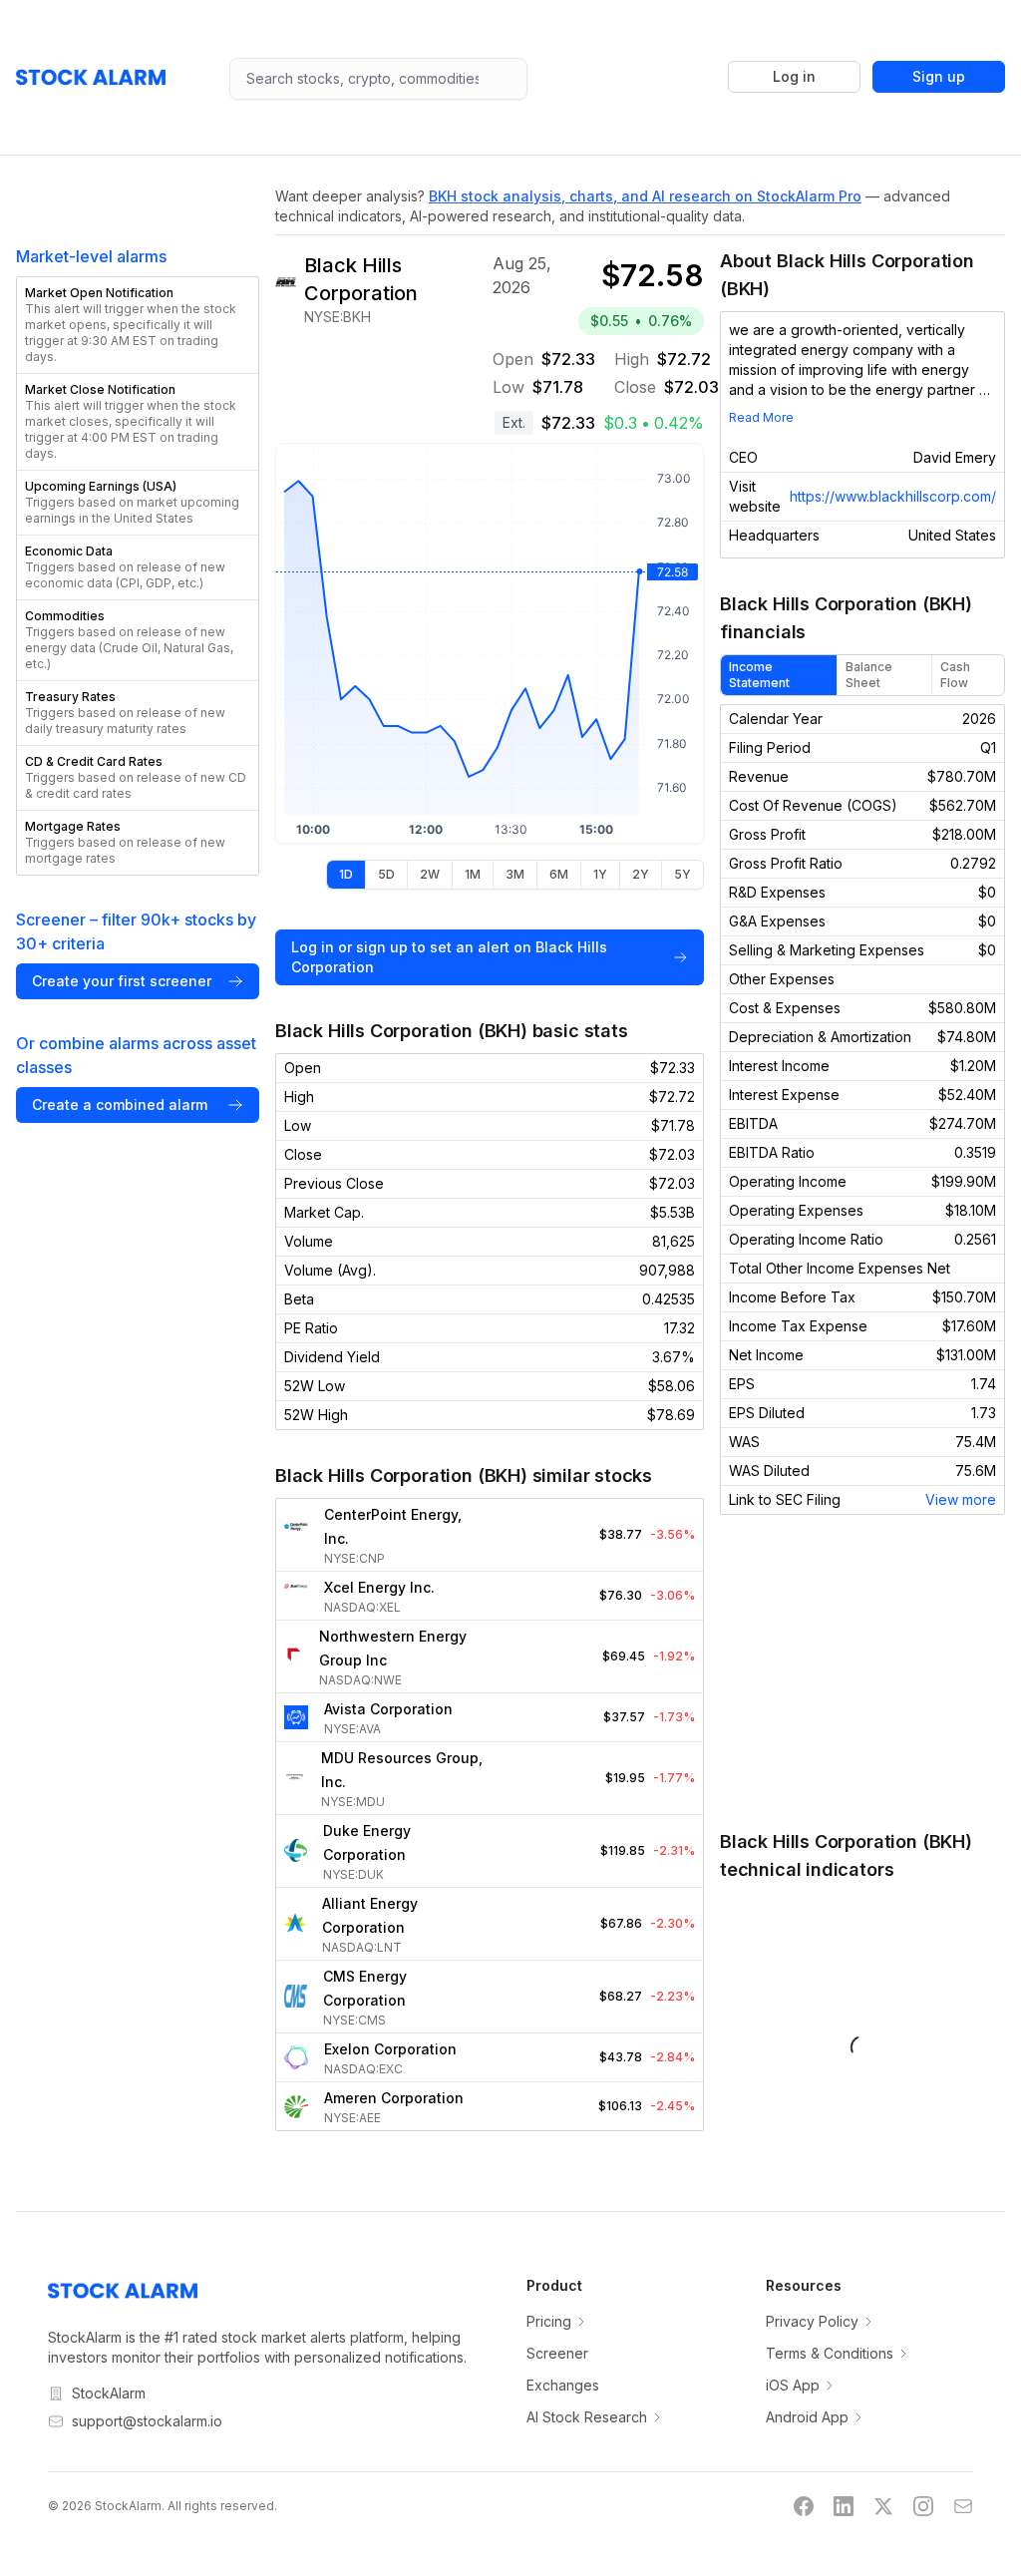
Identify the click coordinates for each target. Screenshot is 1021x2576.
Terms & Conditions (830, 2353)
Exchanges (563, 2385)
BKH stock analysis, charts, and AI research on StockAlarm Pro (645, 196)
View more (961, 1499)
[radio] (346, 875)
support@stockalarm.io (147, 2421)
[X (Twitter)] (883, 2506)
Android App (807, 2417)
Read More (761, 417)
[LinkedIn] (844, 2506)
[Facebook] (804, 2506)
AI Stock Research (587, 2417)
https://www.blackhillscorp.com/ (893, 496)
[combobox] (378, 79)
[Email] (963, 2506)
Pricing (549, 2321)
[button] (138, 325)
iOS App (793, 2385)
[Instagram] (923, 2506)
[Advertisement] (862, 1671)
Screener (557, 2353)
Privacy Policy (812, 2321)
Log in (794, 76)
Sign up (939, 76)
